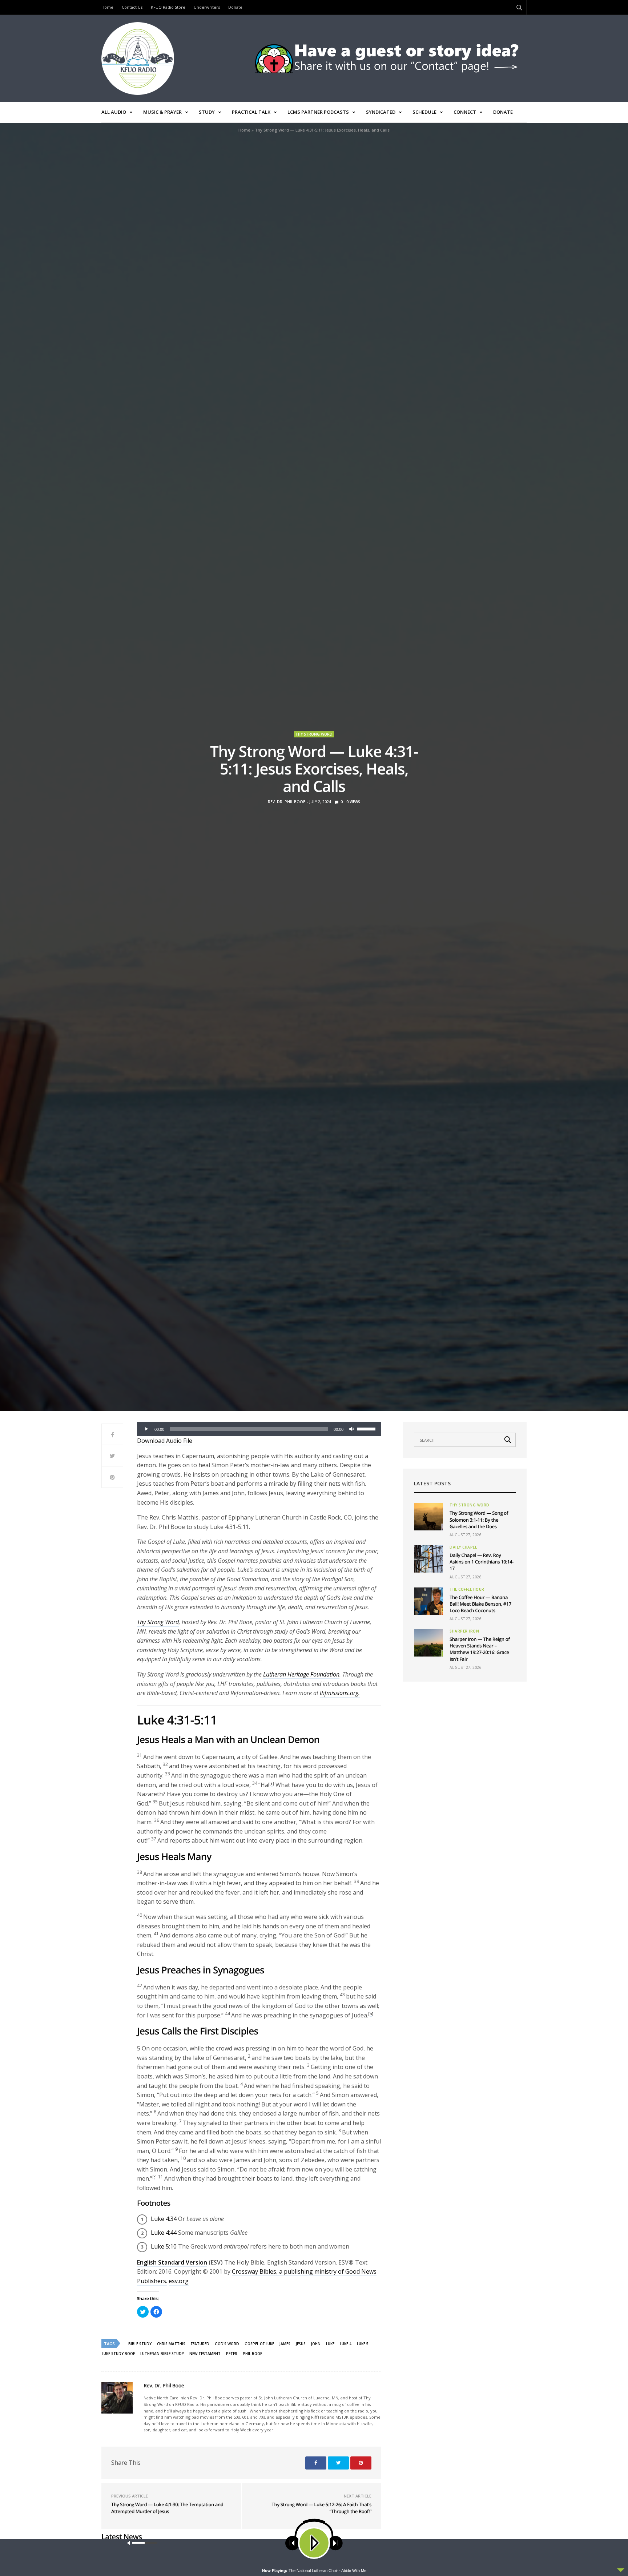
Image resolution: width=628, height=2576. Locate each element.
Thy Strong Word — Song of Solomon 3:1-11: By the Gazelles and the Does (479, 1520)
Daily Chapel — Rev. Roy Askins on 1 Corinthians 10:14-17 (482, 1562)
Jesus (301, 2344)
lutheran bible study (162, 2354)
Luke (330, 2344)
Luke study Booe (118, 2354)
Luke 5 (363, 2344)
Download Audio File (165, 1441)
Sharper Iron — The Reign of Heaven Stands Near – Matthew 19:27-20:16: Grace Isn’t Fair (480, 1649)
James (285, 2344)
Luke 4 (346, 2344)
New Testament (205, 2354)
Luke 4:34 (164, 2219)
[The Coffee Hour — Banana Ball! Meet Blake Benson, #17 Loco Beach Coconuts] (428, 1601)
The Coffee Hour (467, 1589)
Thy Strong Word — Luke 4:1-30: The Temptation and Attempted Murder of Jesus (167, 2508)
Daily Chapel (463, 1547)
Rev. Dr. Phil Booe (287, 802)
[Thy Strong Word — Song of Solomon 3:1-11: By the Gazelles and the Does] (428, 1517)
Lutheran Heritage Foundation (301, 1674)
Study (207, 112)
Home (107, 7)
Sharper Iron (464, 1631)
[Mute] (351, 1429)
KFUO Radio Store (168, 7)
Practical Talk (251, 112)
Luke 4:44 (164, 2233)
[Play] (146, 1429)
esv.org (179, 2281)
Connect (465, 112)
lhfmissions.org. (340, 1693)
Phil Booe (252, 2354)
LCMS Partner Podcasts (318, 112)
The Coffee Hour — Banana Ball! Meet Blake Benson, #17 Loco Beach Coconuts (480, 1604)
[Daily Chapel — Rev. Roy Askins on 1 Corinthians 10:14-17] (428, 1559)
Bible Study (140, 2344)
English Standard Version (172, 2262)
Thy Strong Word (314, 734)
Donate (235, 7)
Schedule (424, 112)
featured (200, 2344)
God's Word (227, 2344)
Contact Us (132, 7)
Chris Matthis (171, 2344)
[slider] (367, 1428)
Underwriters (207, 7)
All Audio (114, 112)
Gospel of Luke (259, 2344)
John (316, 2344)
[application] (259, 1429)
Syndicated (381, 112)
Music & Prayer (162, 112)
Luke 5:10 (164, 2246)
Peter (232, 2354)
